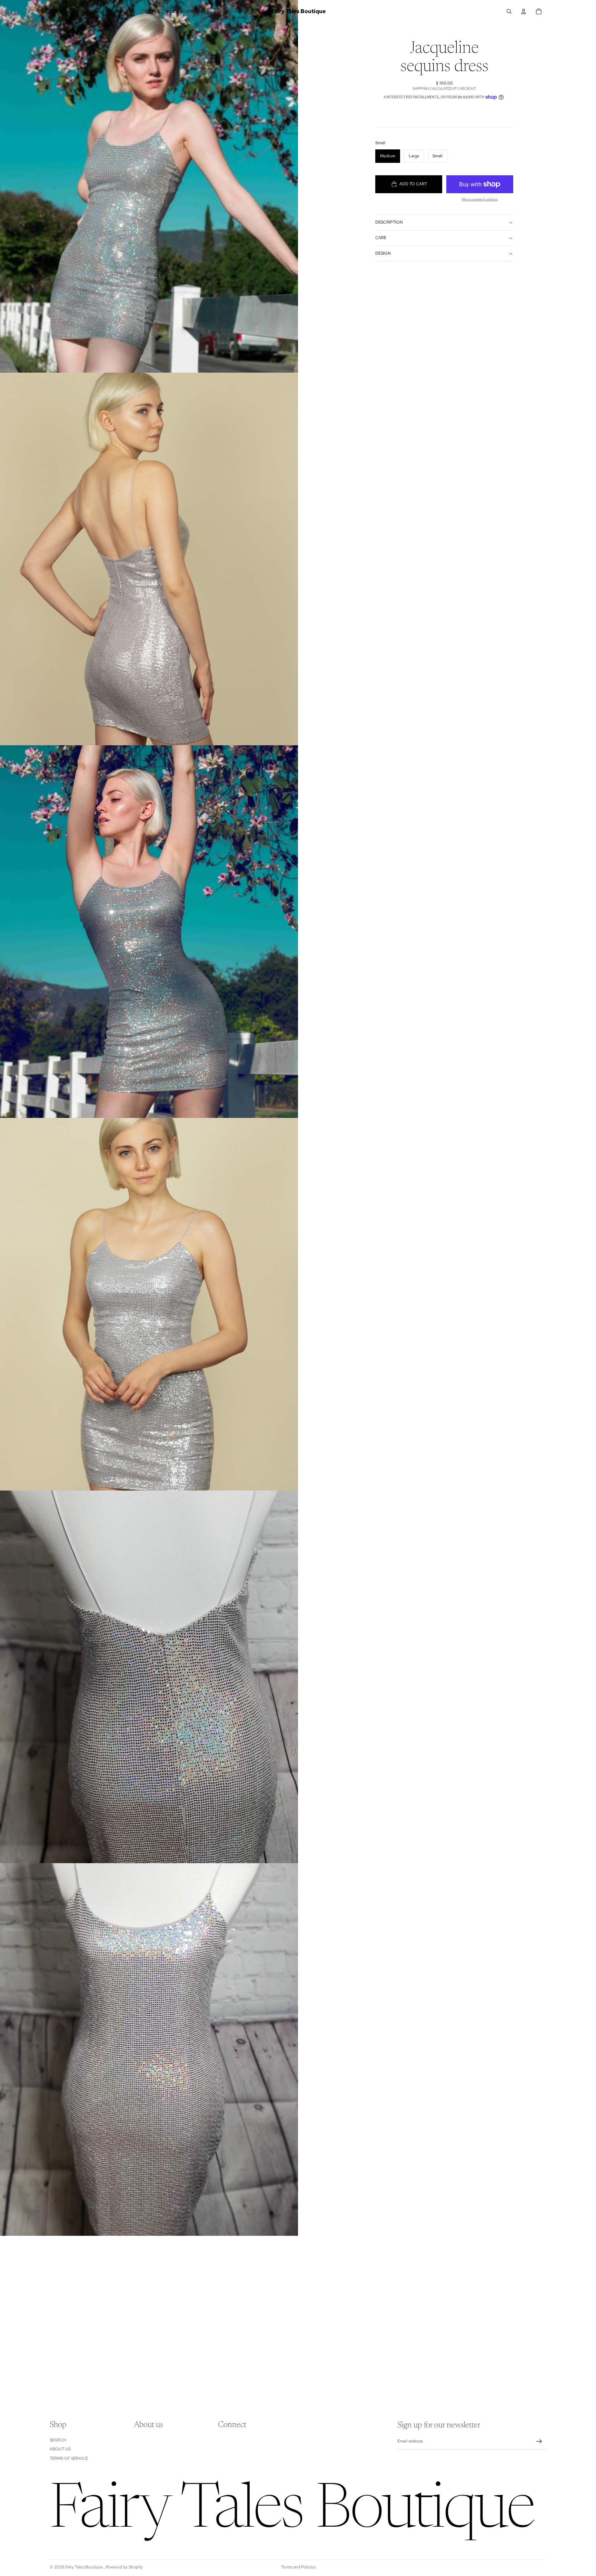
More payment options (480, 199)
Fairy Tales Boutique (85, 2567)
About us (60, 2449)
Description (389, 222)
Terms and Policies (298, 2567)
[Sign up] (539, 2441)
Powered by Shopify (124, 2567)
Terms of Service (69, 2458)
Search (58, 2440)
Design (383, 253)
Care (381, 238)
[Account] (524, 11)
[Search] (509, 11)
